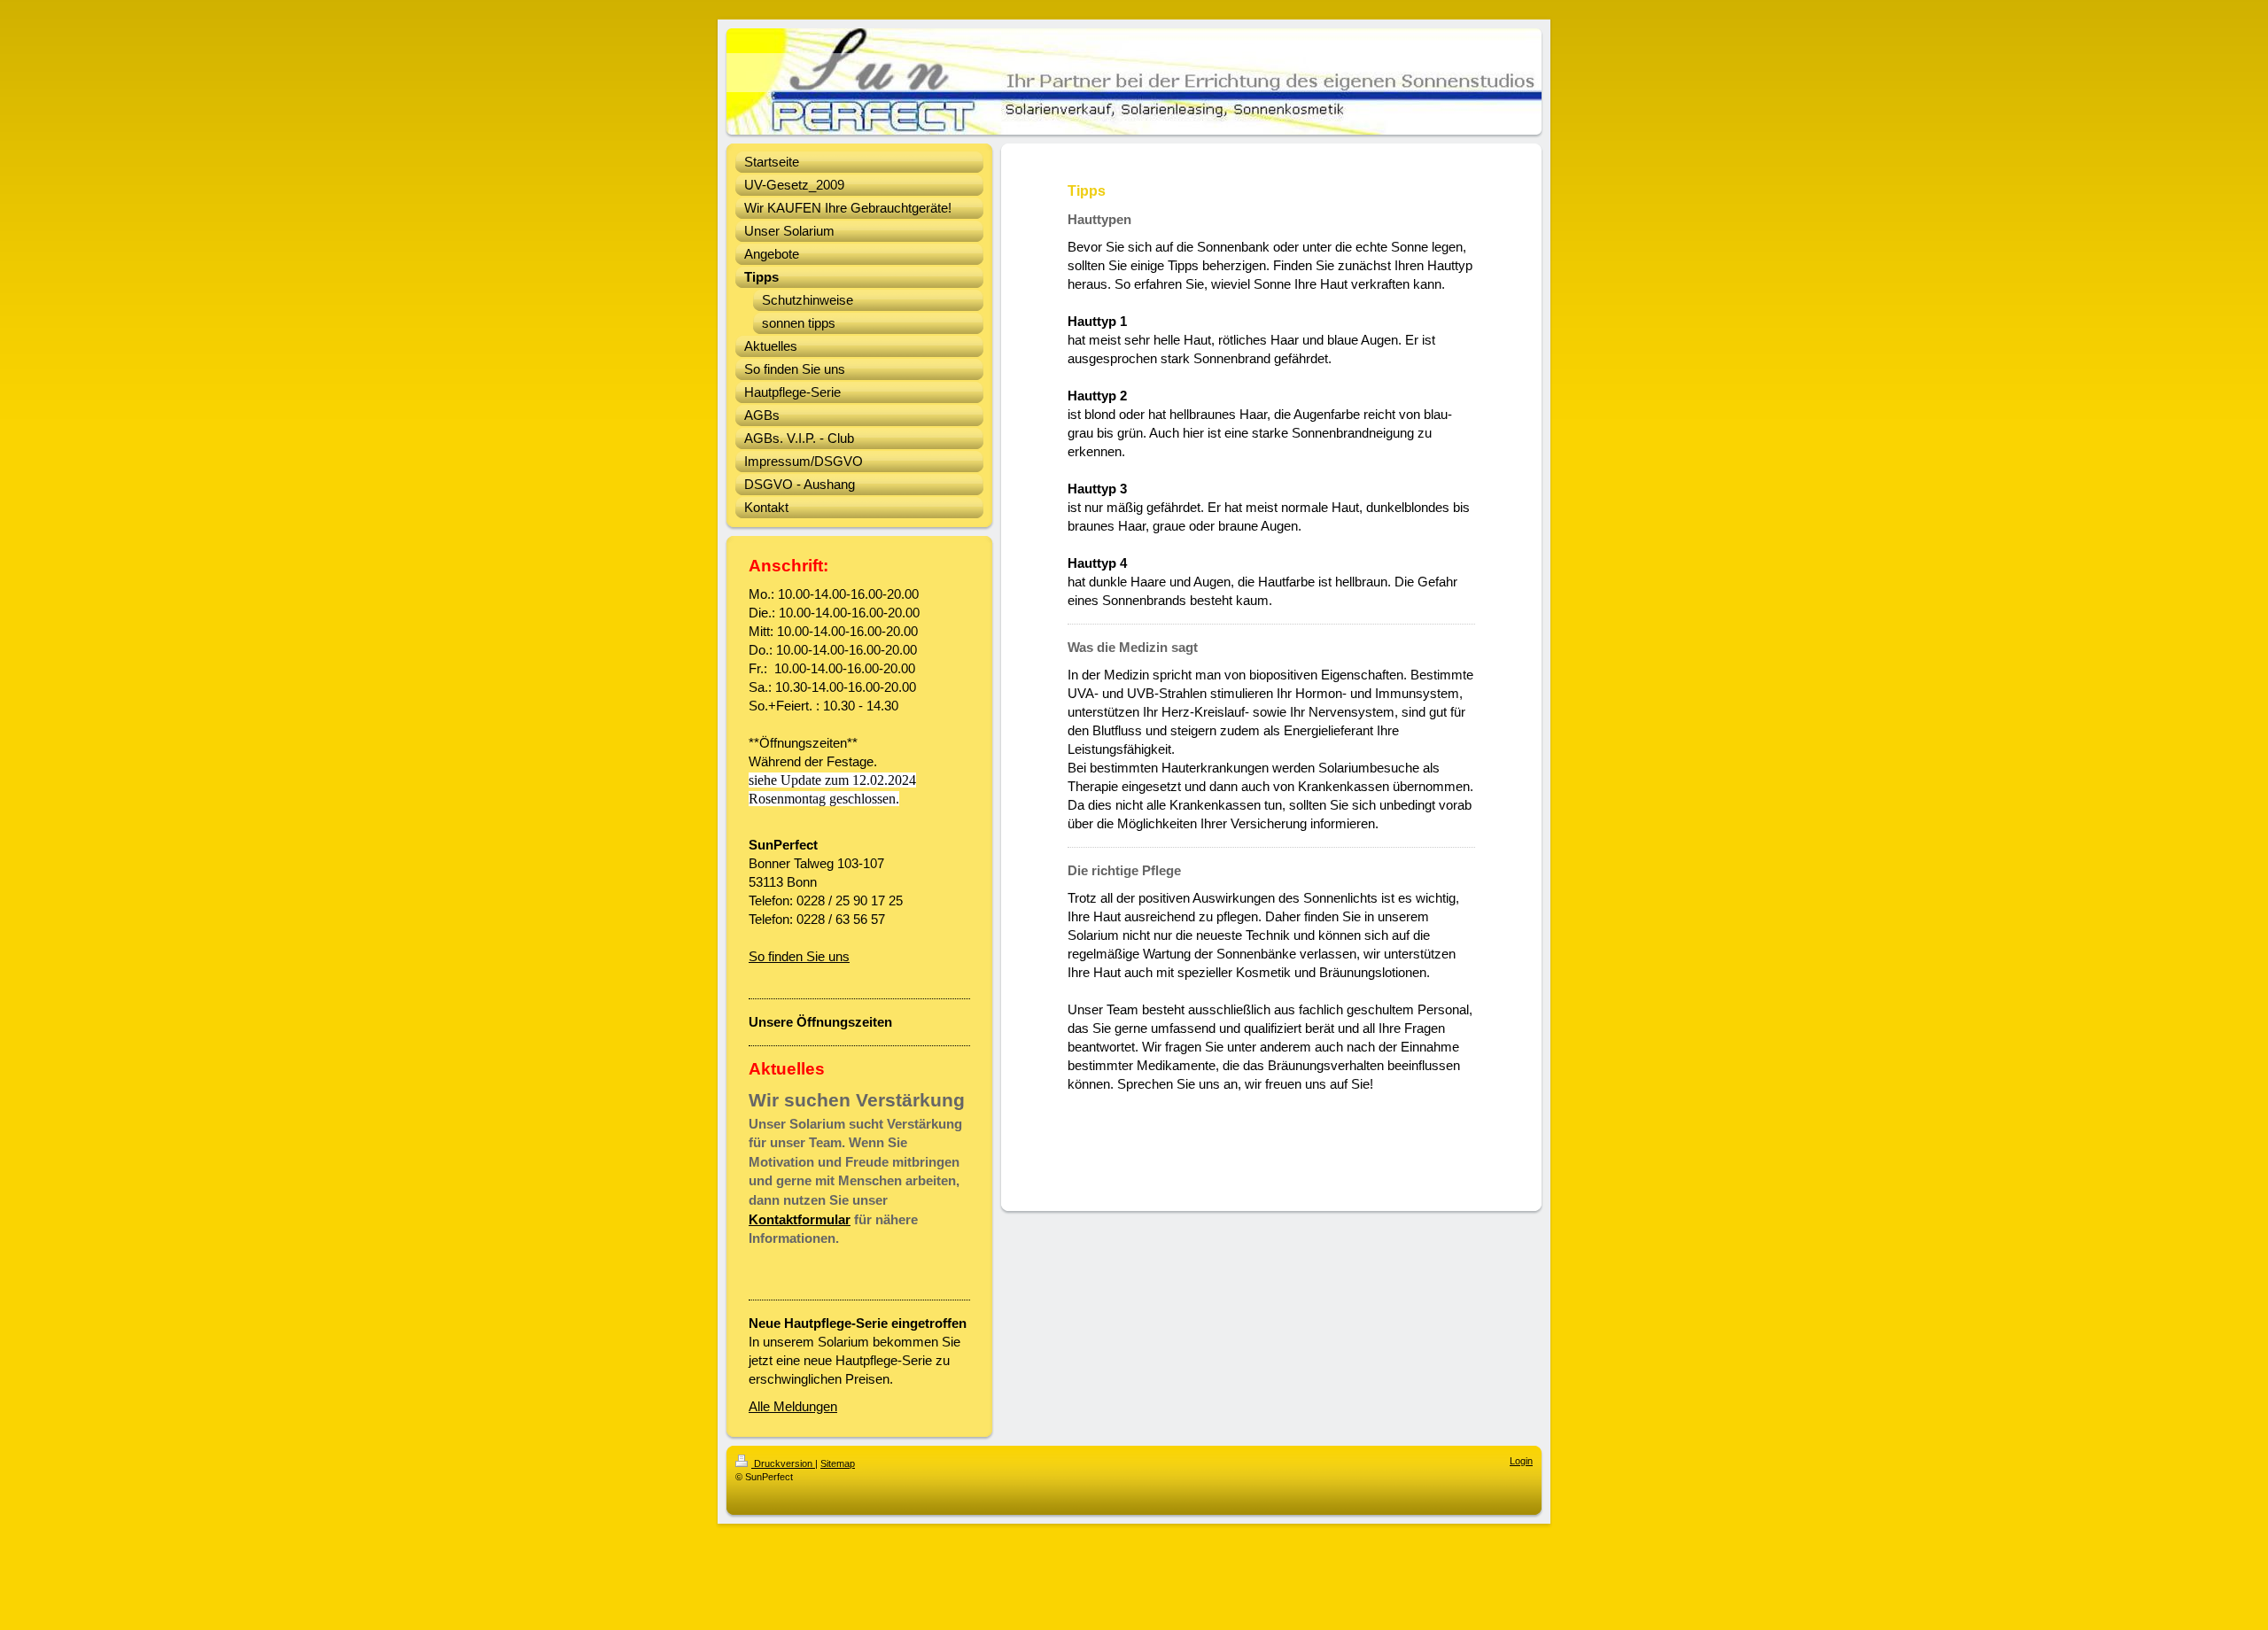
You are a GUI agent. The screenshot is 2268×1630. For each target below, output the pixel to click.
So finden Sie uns (799, 956)
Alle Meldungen (793, 1406)
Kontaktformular (800, 1220)
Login (1521, 1461)
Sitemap (838, 1463)
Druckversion (783, 1463)
